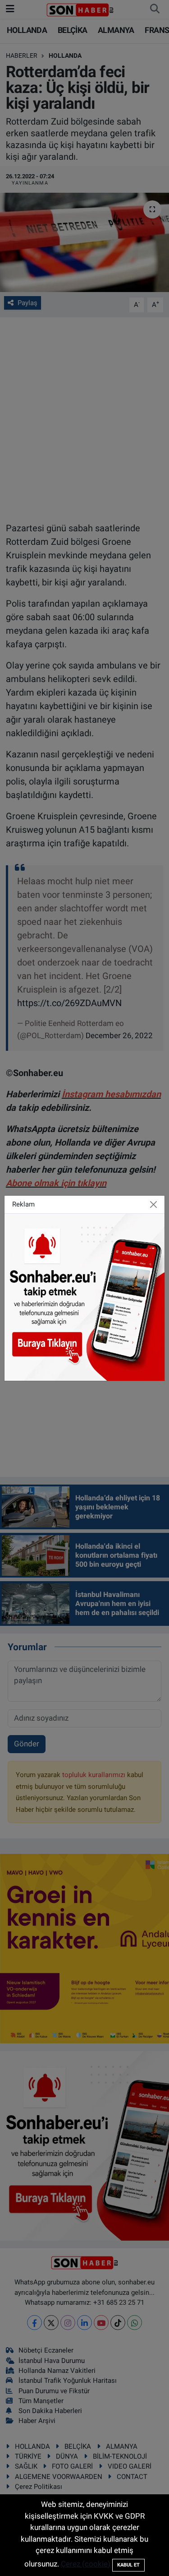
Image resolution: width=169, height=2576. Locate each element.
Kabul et (128, 2565)
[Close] (153, 1204)
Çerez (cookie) (86, 2564)
